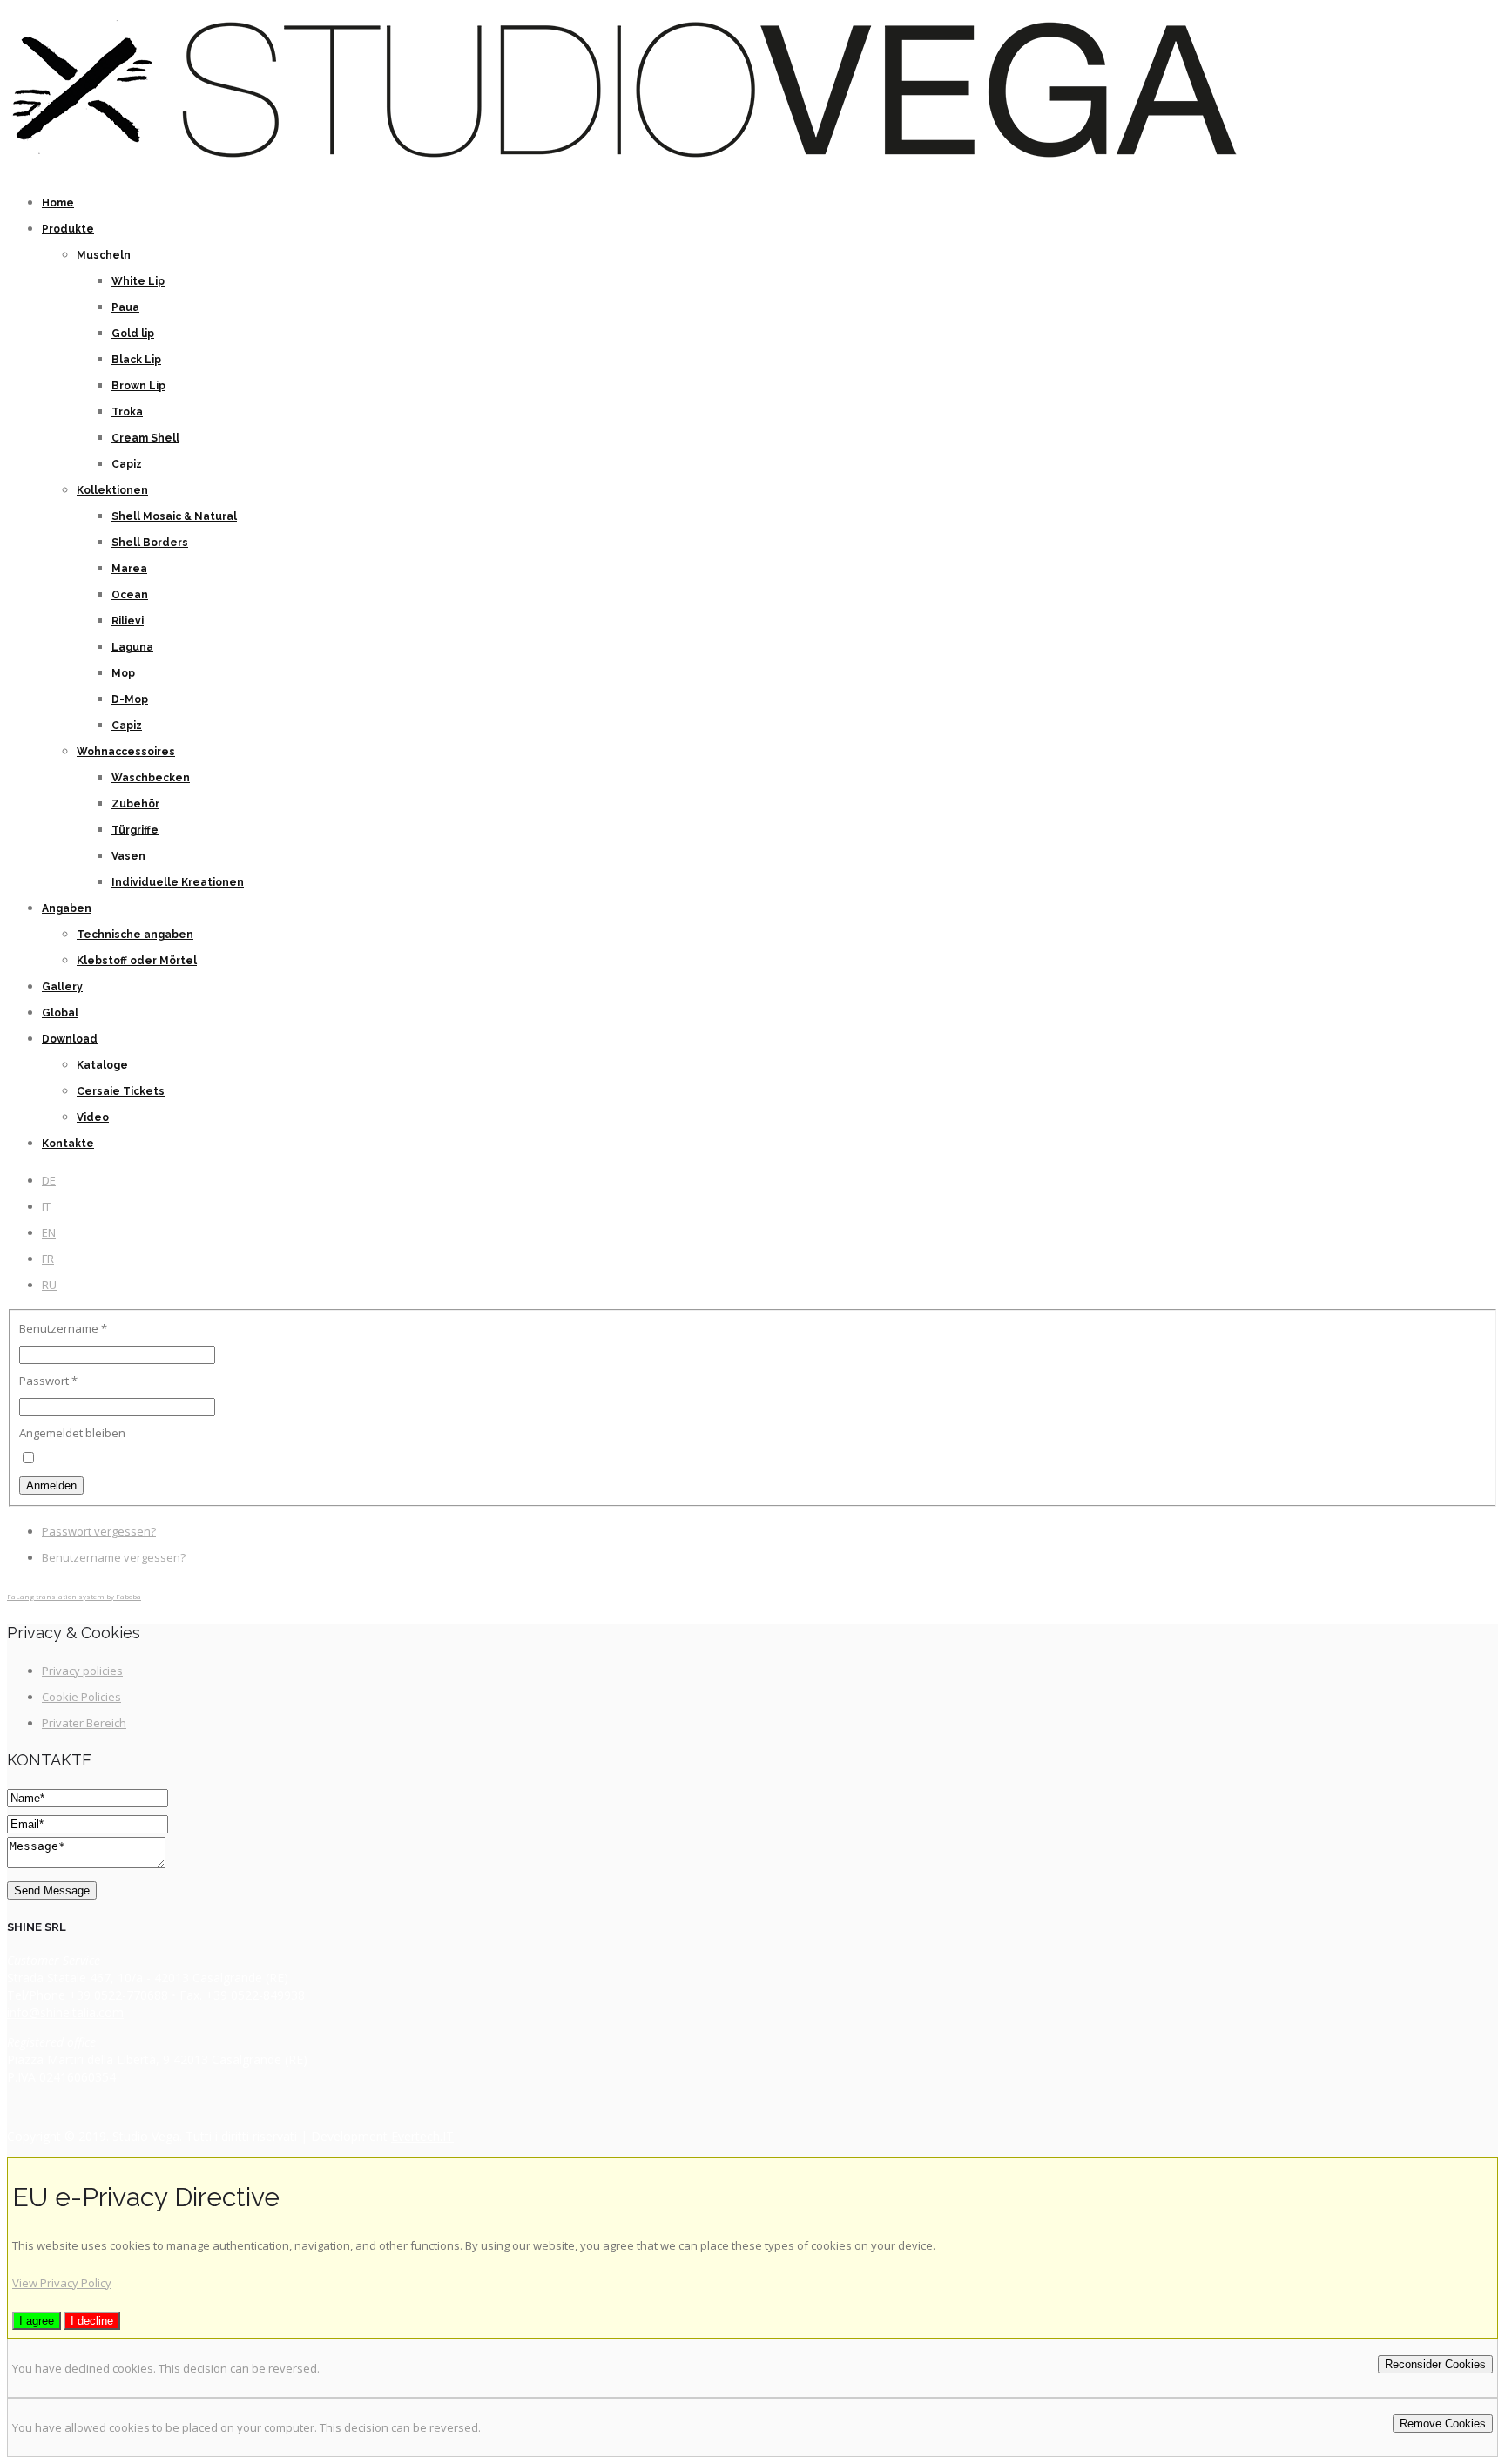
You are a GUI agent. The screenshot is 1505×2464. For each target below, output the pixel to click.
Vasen (128, 856)
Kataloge (102, 1065)
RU (49, 1285)
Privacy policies (82, 1671)
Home (58, 203)
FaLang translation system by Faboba (74, 1596)
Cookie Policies (81, 1697)
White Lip (138, 281)
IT (46, 1206)
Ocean (130, 595)
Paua (125, 307)
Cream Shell (145, 438)
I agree (37, 2321)
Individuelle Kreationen (178, 882)
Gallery (62, 987)
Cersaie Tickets (121, 1091)
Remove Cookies (1443, 2423)
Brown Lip (138, 386)
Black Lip (136, 360)
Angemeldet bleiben (72, 1433)
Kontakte (68, 1144)
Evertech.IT (422, 2136)
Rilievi (128, 621)
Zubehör (135, 804)
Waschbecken (151, 778)
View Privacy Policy (62, 2283)
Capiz (127, 464)
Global (60, 1013)
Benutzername (63, 1328)
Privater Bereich (84, 1723)
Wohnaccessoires (126, 752)
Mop (123, 673)
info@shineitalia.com (65, 2012)
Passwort (48, 1381)
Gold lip (133, 334)
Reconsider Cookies (1435, 2364)
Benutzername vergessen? (114, 1557)
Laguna (132, 647)
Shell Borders (150, 543)
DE (49, 1180)
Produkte (68, 229)
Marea (129, 569)
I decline (92, 2321)
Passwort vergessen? (99, 1531)
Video (93, 1117)
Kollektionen (112, 490)
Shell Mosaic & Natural (174, 516)
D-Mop (130, 699)
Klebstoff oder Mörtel (137, 961)
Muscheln (104, 255)
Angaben (67, 908)
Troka (127, 412)
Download (70, 1039)
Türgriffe (135, 830)
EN (49, 1232)
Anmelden (51, 1485)
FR (48, 1259)
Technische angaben (135, 935)
